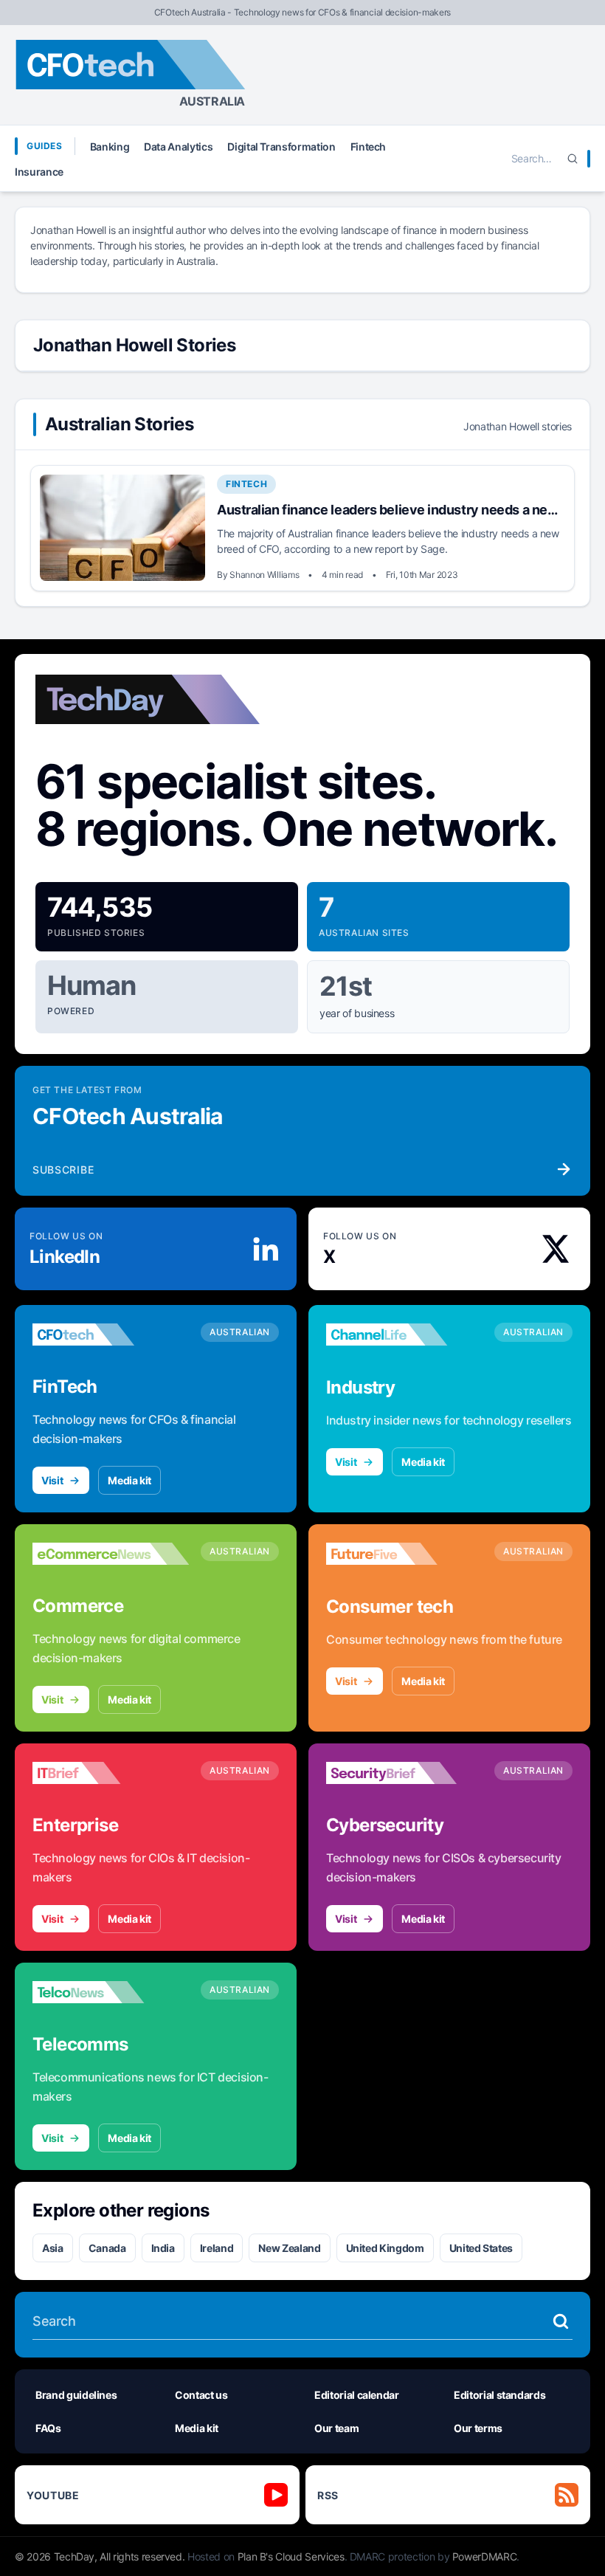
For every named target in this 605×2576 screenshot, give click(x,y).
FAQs (48, 2428)
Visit (52, 1480)
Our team (336, 2428)
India (163, 2248)
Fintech (369, 147)
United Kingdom (385, 2248)
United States (481, 2248)
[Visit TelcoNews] (111, 1992)
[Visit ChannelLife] (404, 1335)
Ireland (217, 2248)
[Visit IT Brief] (111, 1773)
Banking (110, 147)
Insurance (39, 172)
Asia (53, 2248)
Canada (107, 2248)
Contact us (201, 2395)
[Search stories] (561, 2321)
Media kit (129, 1480)
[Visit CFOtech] (111, 1335)
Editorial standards (499, 2395)
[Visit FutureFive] (404, 1554)
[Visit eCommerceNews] (111, 1554)
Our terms (478, 2428)
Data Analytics (178, 147)
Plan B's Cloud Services (291, 2556)
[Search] (573, 159)
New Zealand (289, 2248)
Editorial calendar (357, 2395)
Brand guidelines (76, 2395)
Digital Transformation (281, 147)
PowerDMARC (485, 2556)
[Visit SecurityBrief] (404, 1773)
